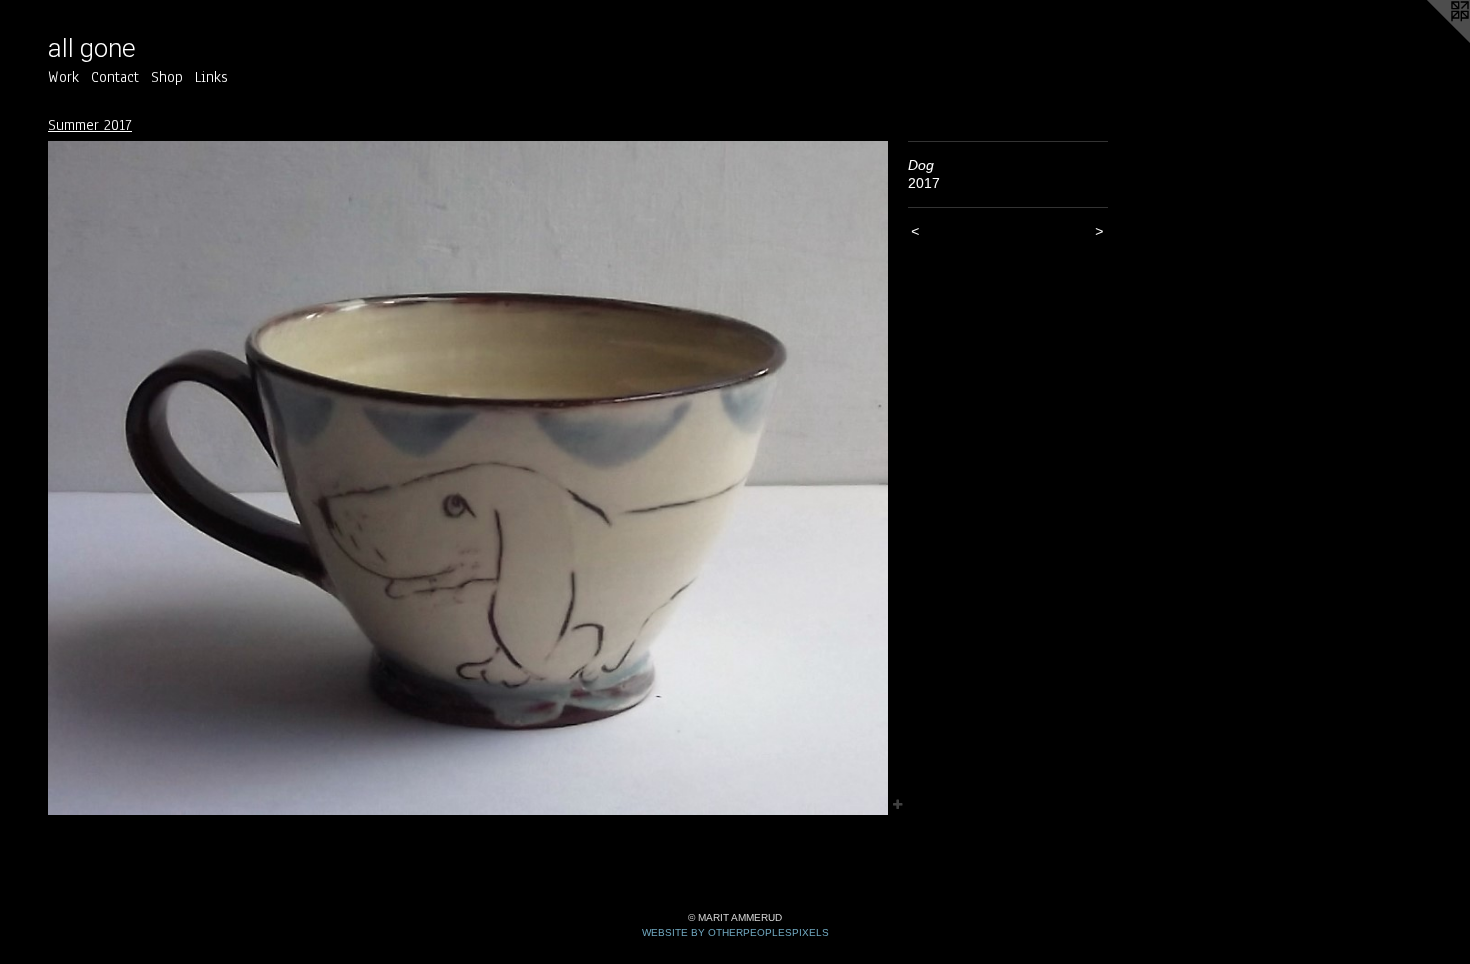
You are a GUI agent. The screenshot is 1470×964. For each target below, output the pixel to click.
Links (211, 77)
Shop (167, 77)
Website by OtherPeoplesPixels (735, 932)
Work (63, 77)
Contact (115, 77)
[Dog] (468, 478)
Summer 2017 (90, 125)
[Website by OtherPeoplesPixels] (1430, 40)
